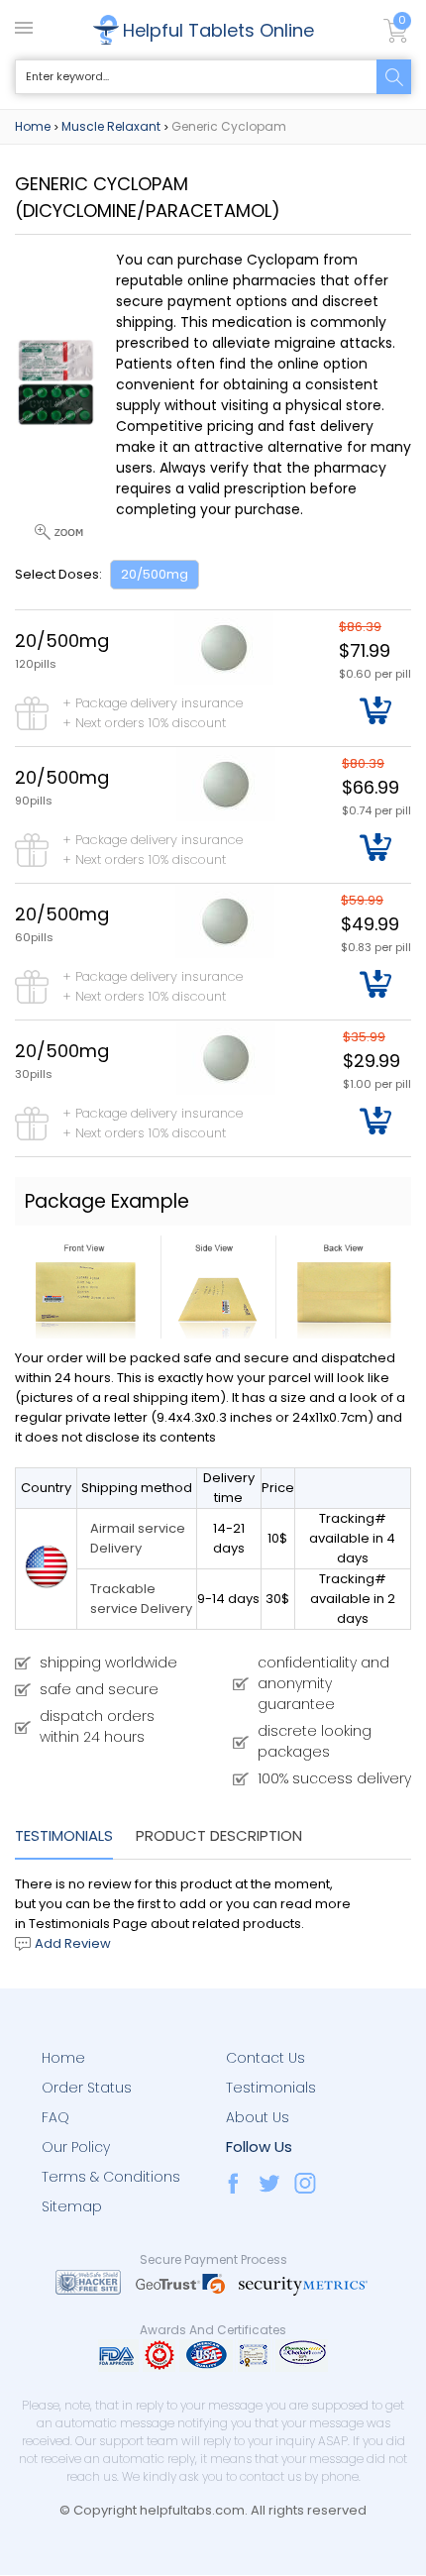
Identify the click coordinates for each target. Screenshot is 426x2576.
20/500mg (155, 574)
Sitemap (72, 2206)
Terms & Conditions (111, 2177)
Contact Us (266, 2058)
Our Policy (76, 2147)
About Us (258, 2117)
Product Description (219, 1835)
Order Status (87, 2088)
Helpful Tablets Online (218, 30)
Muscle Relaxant (111, 126)
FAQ (55, 2117)
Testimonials (64, 1835)
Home (33, 126)
